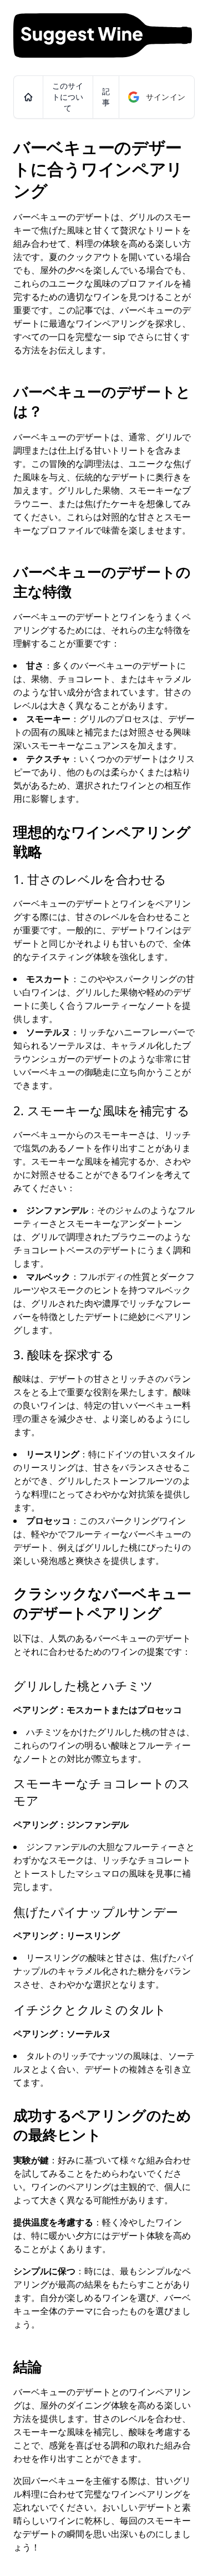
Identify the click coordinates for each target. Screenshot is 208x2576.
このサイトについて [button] (68, 97)
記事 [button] (106, 97)
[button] (28, 97)
